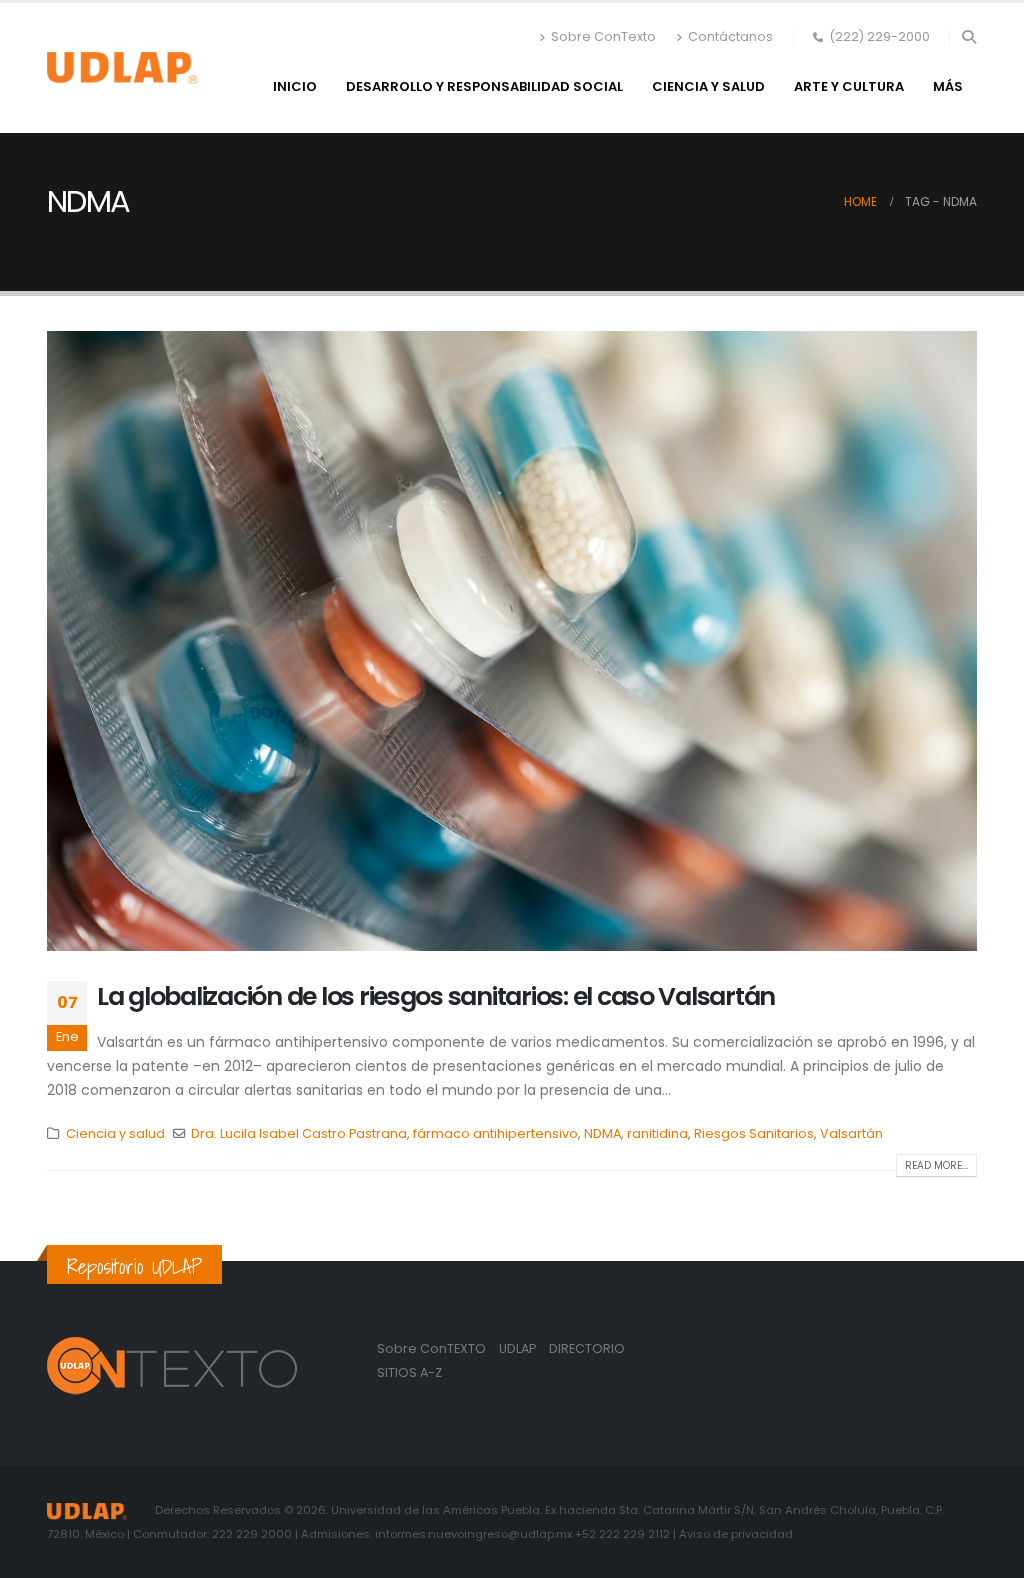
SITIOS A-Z (409, 1372)
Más (948, 86)
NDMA (602, 1133)
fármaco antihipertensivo (495, 1133)
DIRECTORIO (587, 1348)
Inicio (295, 86)
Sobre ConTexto (603, 36)
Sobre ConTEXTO (431, 1348)
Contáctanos (730, 36)
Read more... (936, 1165)
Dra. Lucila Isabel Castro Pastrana (299, 1133)
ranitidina (657, 1133)
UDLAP (519, 1348)
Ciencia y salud (708, 86)
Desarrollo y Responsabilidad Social (484, 86)
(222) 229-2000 (879, 36)
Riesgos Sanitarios (754, 1133)
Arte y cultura (849, 86)
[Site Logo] (122, 68)
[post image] (512, 641)
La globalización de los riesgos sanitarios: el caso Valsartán (436, 996)
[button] (968, 37)
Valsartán (851, 1133)
